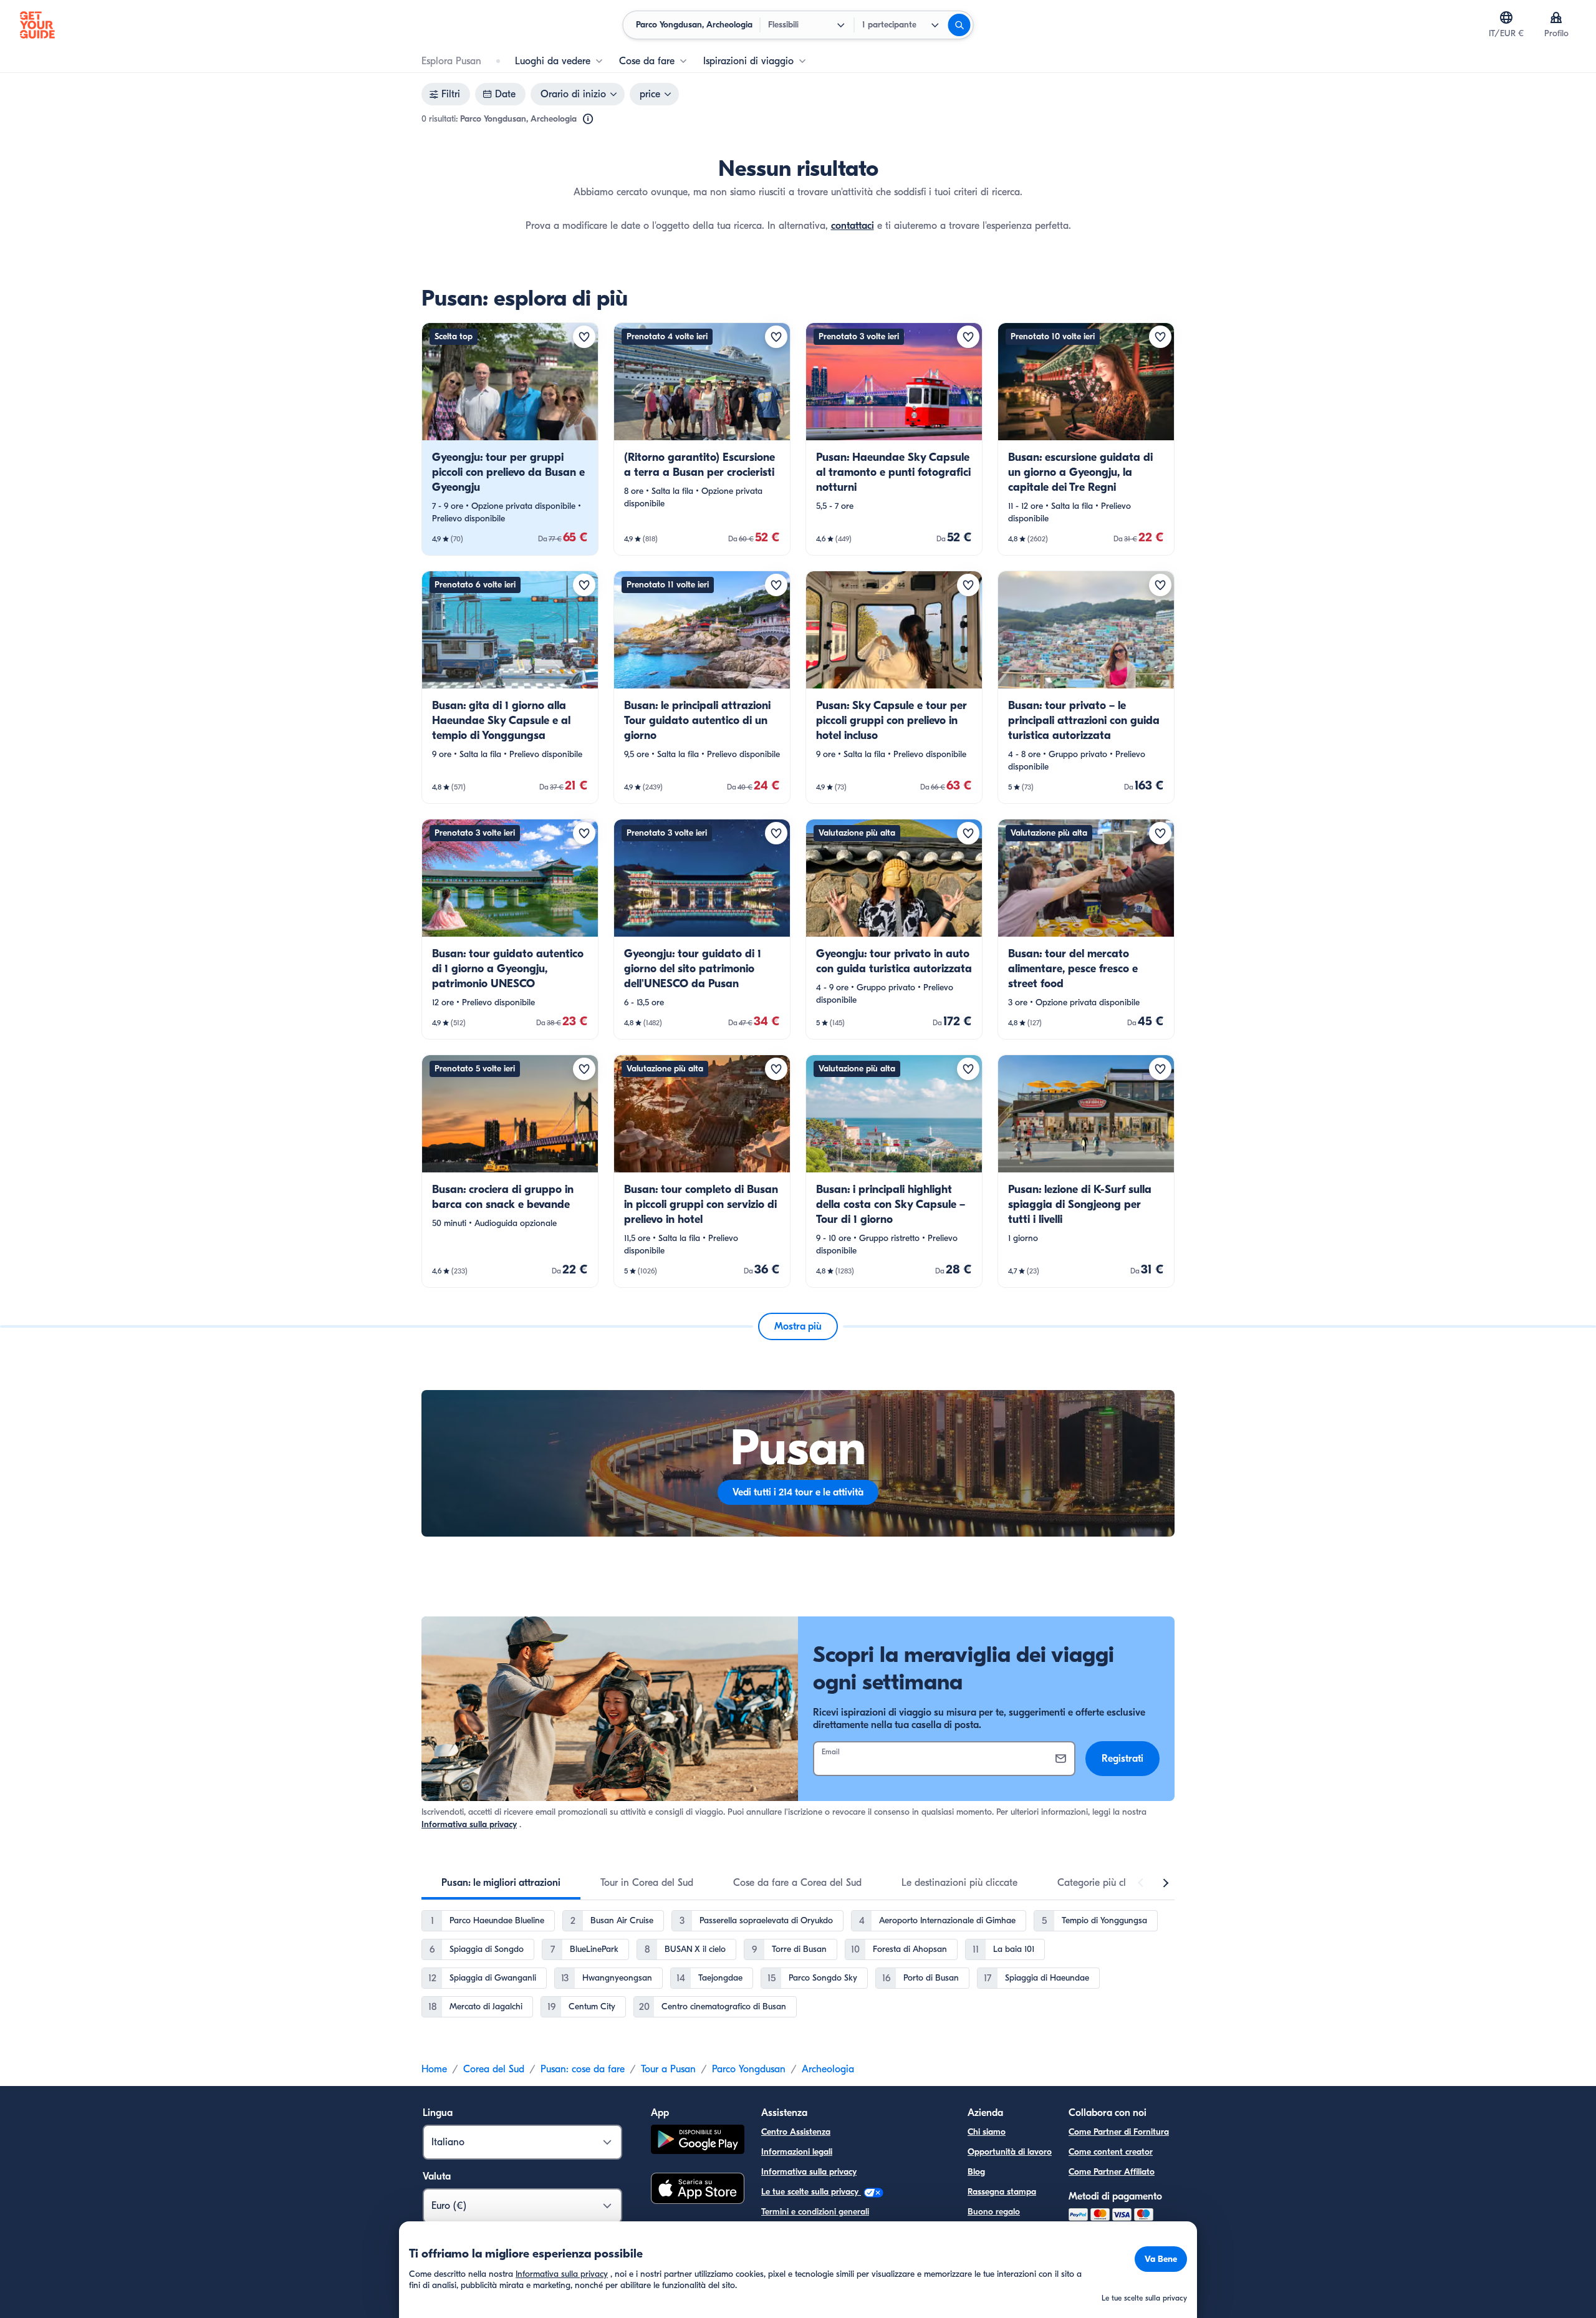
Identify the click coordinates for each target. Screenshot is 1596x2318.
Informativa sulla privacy (469, 1824)
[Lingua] (1506, 17)
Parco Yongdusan (749, 2069)
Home (434, 2069)
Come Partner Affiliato (1112, 2172)
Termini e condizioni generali (815, 2212)
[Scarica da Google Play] (698, 2141)
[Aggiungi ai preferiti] (584, 337)
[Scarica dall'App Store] (698, 2190)
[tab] (501, 1883)
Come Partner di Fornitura (1119, 2132)
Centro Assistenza (796, 2132)
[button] (510, 439)
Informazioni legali (797, 2152)
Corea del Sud (494, 2069)
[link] (510, 439)
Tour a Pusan (668, 2069)
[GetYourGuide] (37, 25)
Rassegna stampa (1002, 2192)
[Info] (588, 119)
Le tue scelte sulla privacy (811, 2192)
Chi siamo (987, 2132)
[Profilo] (1556, 17)
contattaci (853, 226)
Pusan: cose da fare (583, 2069)
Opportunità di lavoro (1010, 2152)
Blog (976, 2172)
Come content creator (1111, 2152)
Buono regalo (994, 2212)
